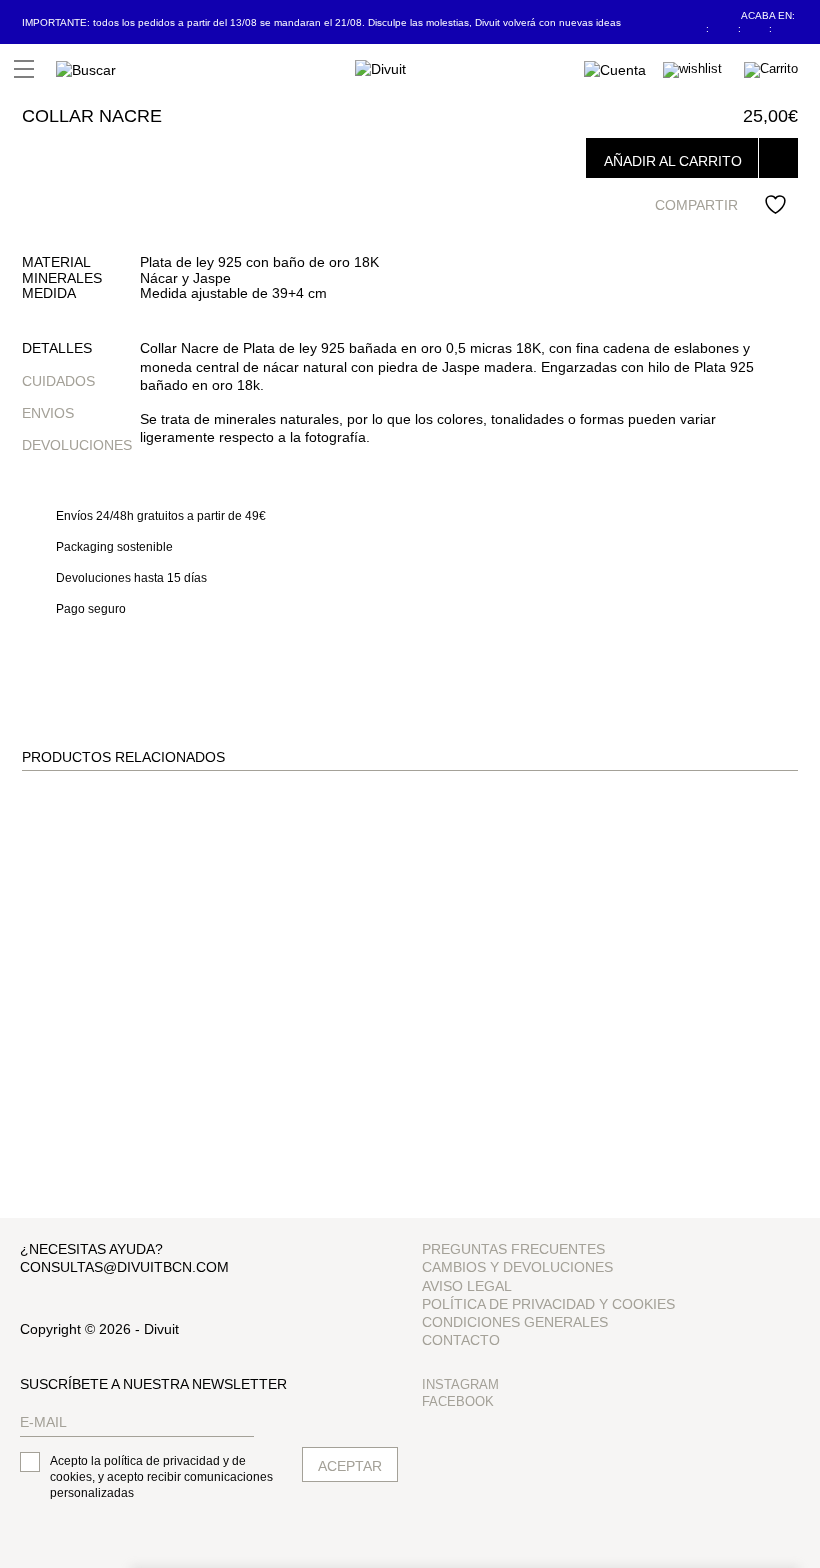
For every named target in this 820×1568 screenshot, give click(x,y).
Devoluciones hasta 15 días (131, 578)
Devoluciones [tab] (77, 445)
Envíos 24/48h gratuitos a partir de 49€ (161, 516)
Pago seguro (91, 609)
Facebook (458, 1401)
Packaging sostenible (114, 547)
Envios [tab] (48, 413)
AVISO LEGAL (467, 1286)
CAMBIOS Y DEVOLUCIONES (517, 1267)
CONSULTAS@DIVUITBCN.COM (124, 1267)
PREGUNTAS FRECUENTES (513, 1249)
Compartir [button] (696, 205)
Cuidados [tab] (58, 381)
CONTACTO (461, 1340)
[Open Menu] (24, 69)
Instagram (460, 1384)
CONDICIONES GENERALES (515, 1322)
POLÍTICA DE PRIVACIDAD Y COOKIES (548, 1304)
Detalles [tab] (57, 348)
